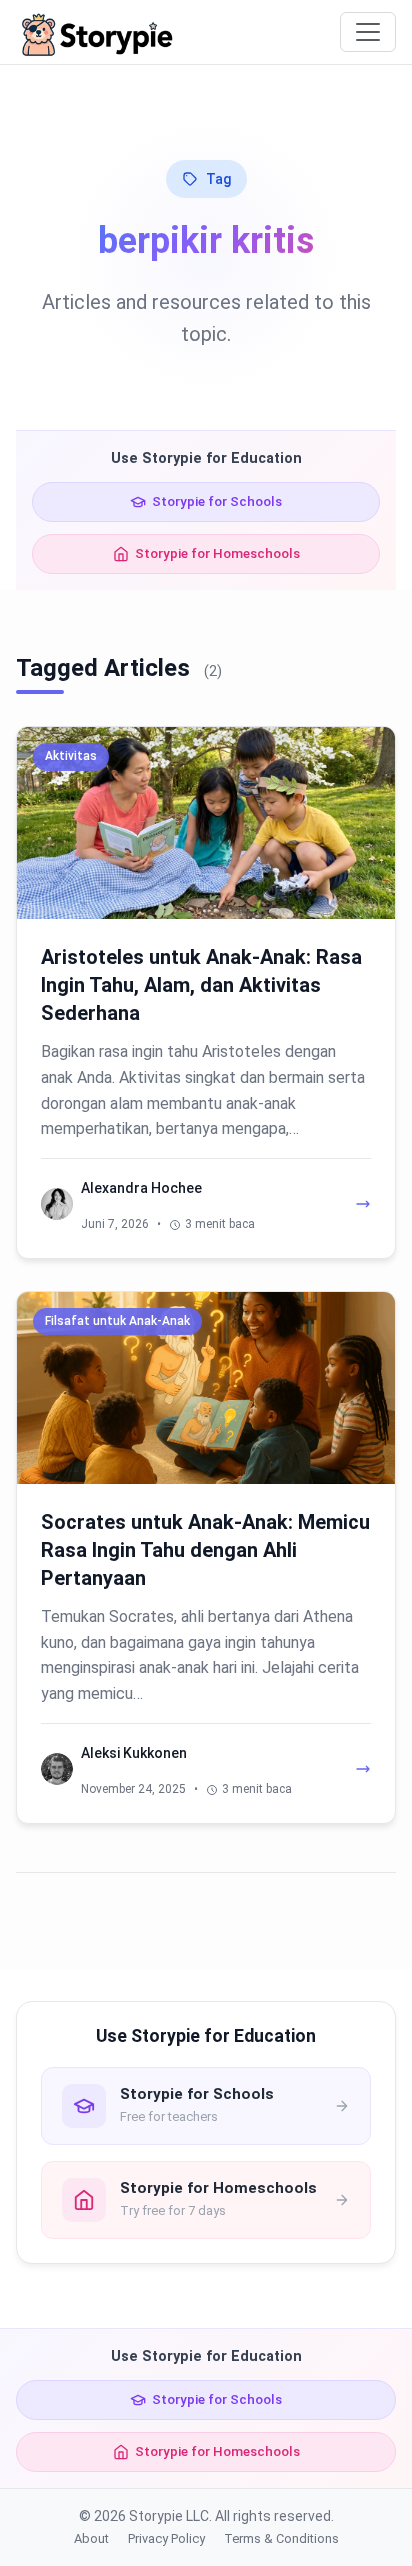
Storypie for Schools (217, 501)
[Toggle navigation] (368, 32)
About (91, 2538)
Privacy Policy (166, 2538)
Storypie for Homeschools (217, 553)
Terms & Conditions (281, 2538)
